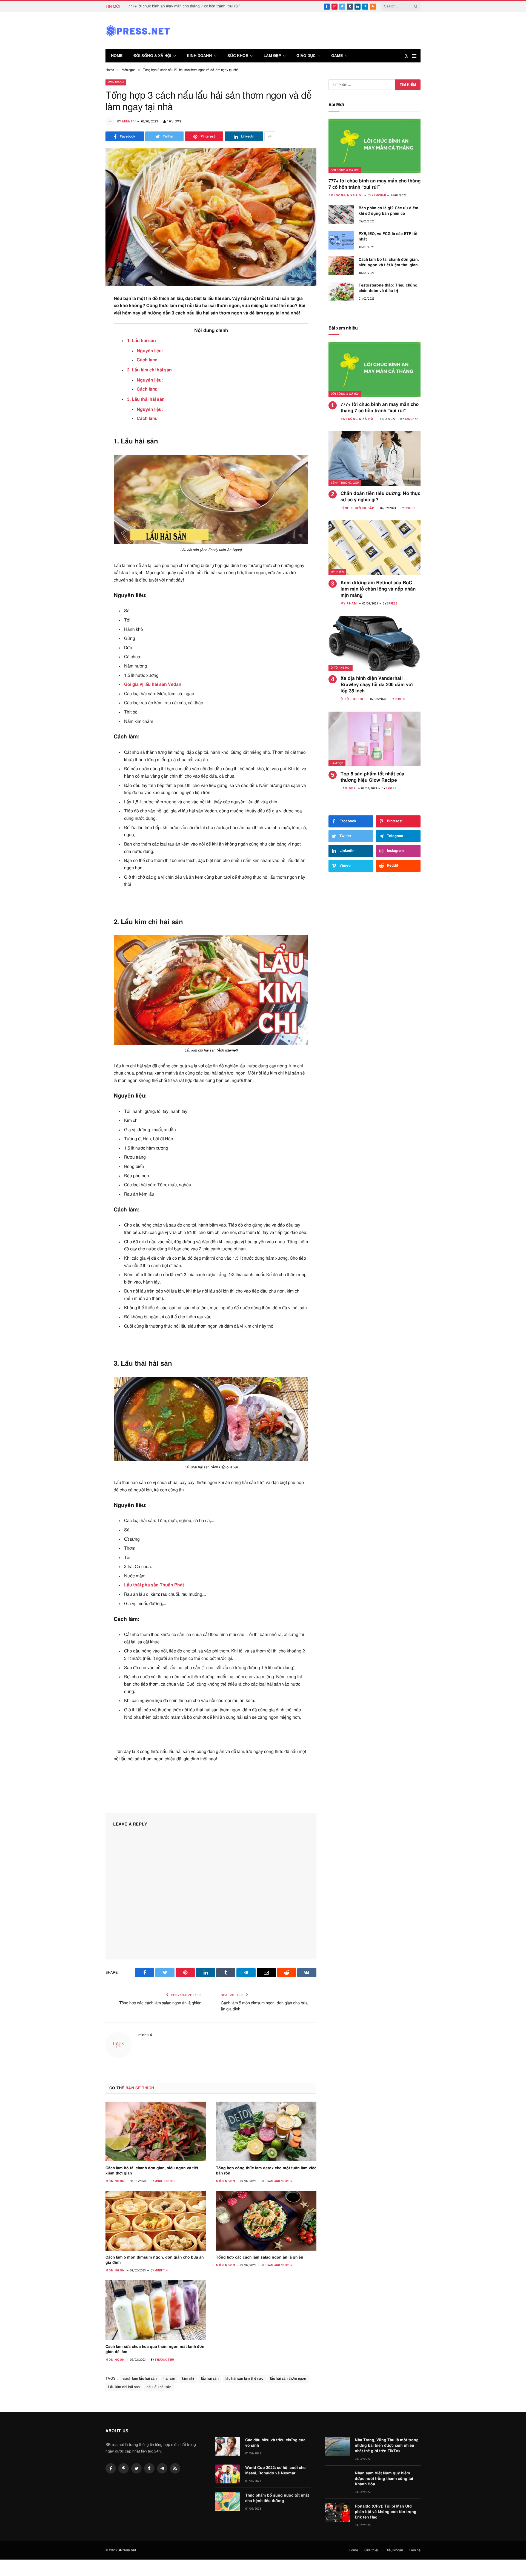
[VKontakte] (86, 407)
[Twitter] (86, 326)
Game (337, 56)
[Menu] (414, 56)
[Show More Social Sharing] (270, 136)
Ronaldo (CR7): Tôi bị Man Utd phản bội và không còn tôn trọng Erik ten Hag (386, 2512)
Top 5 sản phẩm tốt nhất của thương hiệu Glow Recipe (372, 777)
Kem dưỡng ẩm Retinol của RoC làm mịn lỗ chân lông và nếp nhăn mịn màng (378, 589)
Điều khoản (394, 2550)
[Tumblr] (86, 380)
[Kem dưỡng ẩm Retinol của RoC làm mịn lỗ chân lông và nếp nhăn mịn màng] (375, 548)
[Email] (86, 366)
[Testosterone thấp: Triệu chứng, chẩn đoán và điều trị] (341, 292)
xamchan (379, 195)
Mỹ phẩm (337, 572)
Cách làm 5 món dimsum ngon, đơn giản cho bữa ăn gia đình (155, 2260)
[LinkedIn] (86, 340)
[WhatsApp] (86, 434)
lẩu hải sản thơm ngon (288, 2379)
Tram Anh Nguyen (279, 2181)
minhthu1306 (165, 2181)
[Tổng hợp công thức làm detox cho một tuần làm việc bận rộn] (266, 2131)
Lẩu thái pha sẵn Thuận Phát (154, 1585)
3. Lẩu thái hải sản (146, 399)
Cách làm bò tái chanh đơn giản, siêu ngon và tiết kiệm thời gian (152, 2171)
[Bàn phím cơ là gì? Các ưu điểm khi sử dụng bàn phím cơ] (341, 214)
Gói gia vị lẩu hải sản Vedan (153, 684)
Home (117, 56)
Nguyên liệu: (150, 351)
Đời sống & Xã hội (152, 56)
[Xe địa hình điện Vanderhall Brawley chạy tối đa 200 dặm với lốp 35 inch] (375, 643)
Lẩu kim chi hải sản (124, 2387)
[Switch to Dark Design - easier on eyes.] (407, 56)
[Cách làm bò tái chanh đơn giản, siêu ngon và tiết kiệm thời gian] (156, 2131)
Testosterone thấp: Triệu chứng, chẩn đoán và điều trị (389, 288)
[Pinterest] (86, 353)
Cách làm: (147, 360)
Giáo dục (306, 56)
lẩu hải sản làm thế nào (244, 2379)
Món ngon (116, 82)
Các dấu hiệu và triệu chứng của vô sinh (275, 2443)
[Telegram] (86, 420)
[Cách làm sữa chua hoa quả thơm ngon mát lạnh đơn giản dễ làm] (156, 2310)
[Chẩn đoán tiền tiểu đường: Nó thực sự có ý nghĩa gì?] (375, 459)
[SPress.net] (138, 31)
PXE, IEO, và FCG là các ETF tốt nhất (388, 237)
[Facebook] (86, 313)
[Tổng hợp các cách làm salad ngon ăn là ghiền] (266, 2221)
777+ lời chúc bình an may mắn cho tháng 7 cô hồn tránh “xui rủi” (184, 6)
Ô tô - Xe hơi (341, 668)
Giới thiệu (372, 2550)
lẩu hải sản (210, 2379)
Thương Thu (164, 2360)
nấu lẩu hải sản (159, 2387)
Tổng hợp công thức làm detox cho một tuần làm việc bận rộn (266, 2171)
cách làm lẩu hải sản (140, 2379)
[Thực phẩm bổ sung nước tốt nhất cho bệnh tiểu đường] (228, 2502)
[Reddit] (86, 393)
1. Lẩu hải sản (141, 341)
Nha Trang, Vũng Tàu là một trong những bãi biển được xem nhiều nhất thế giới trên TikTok (387, 2446)
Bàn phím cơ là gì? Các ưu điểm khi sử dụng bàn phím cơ (388, 211)
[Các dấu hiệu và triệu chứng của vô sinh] (228, 2446)
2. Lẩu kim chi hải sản (149, 370)
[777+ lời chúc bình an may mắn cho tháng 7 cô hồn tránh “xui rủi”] (375, 146)
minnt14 (129, 121)
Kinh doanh (199, 56)
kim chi (188, 2379)
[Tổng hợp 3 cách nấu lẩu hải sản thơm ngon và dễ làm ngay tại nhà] (211, 217)
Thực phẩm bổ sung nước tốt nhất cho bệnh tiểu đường (277, 2498)
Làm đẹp (272, 56)
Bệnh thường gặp (345, 483)
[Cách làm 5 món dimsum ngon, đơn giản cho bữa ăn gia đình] (156, 2221)
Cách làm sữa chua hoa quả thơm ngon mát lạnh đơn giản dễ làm (155, 2349)
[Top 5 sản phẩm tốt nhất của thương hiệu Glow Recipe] (375, 739)
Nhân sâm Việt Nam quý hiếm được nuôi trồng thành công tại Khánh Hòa (384, 2479)
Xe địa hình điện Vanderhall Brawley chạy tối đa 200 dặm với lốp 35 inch (377, 685)
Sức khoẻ (238, 56)
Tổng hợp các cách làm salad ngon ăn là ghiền (160, 2003)
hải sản (169, 2379)
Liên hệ (415, 2550)
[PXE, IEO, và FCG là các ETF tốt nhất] (341, 240)
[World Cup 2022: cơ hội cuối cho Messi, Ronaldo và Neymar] (228, 2474)
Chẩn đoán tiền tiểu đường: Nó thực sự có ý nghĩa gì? (380, 497)
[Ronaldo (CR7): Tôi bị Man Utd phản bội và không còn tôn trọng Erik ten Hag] (337, 2513)
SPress (410, 508)
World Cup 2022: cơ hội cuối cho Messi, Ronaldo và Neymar (275, 2471)
